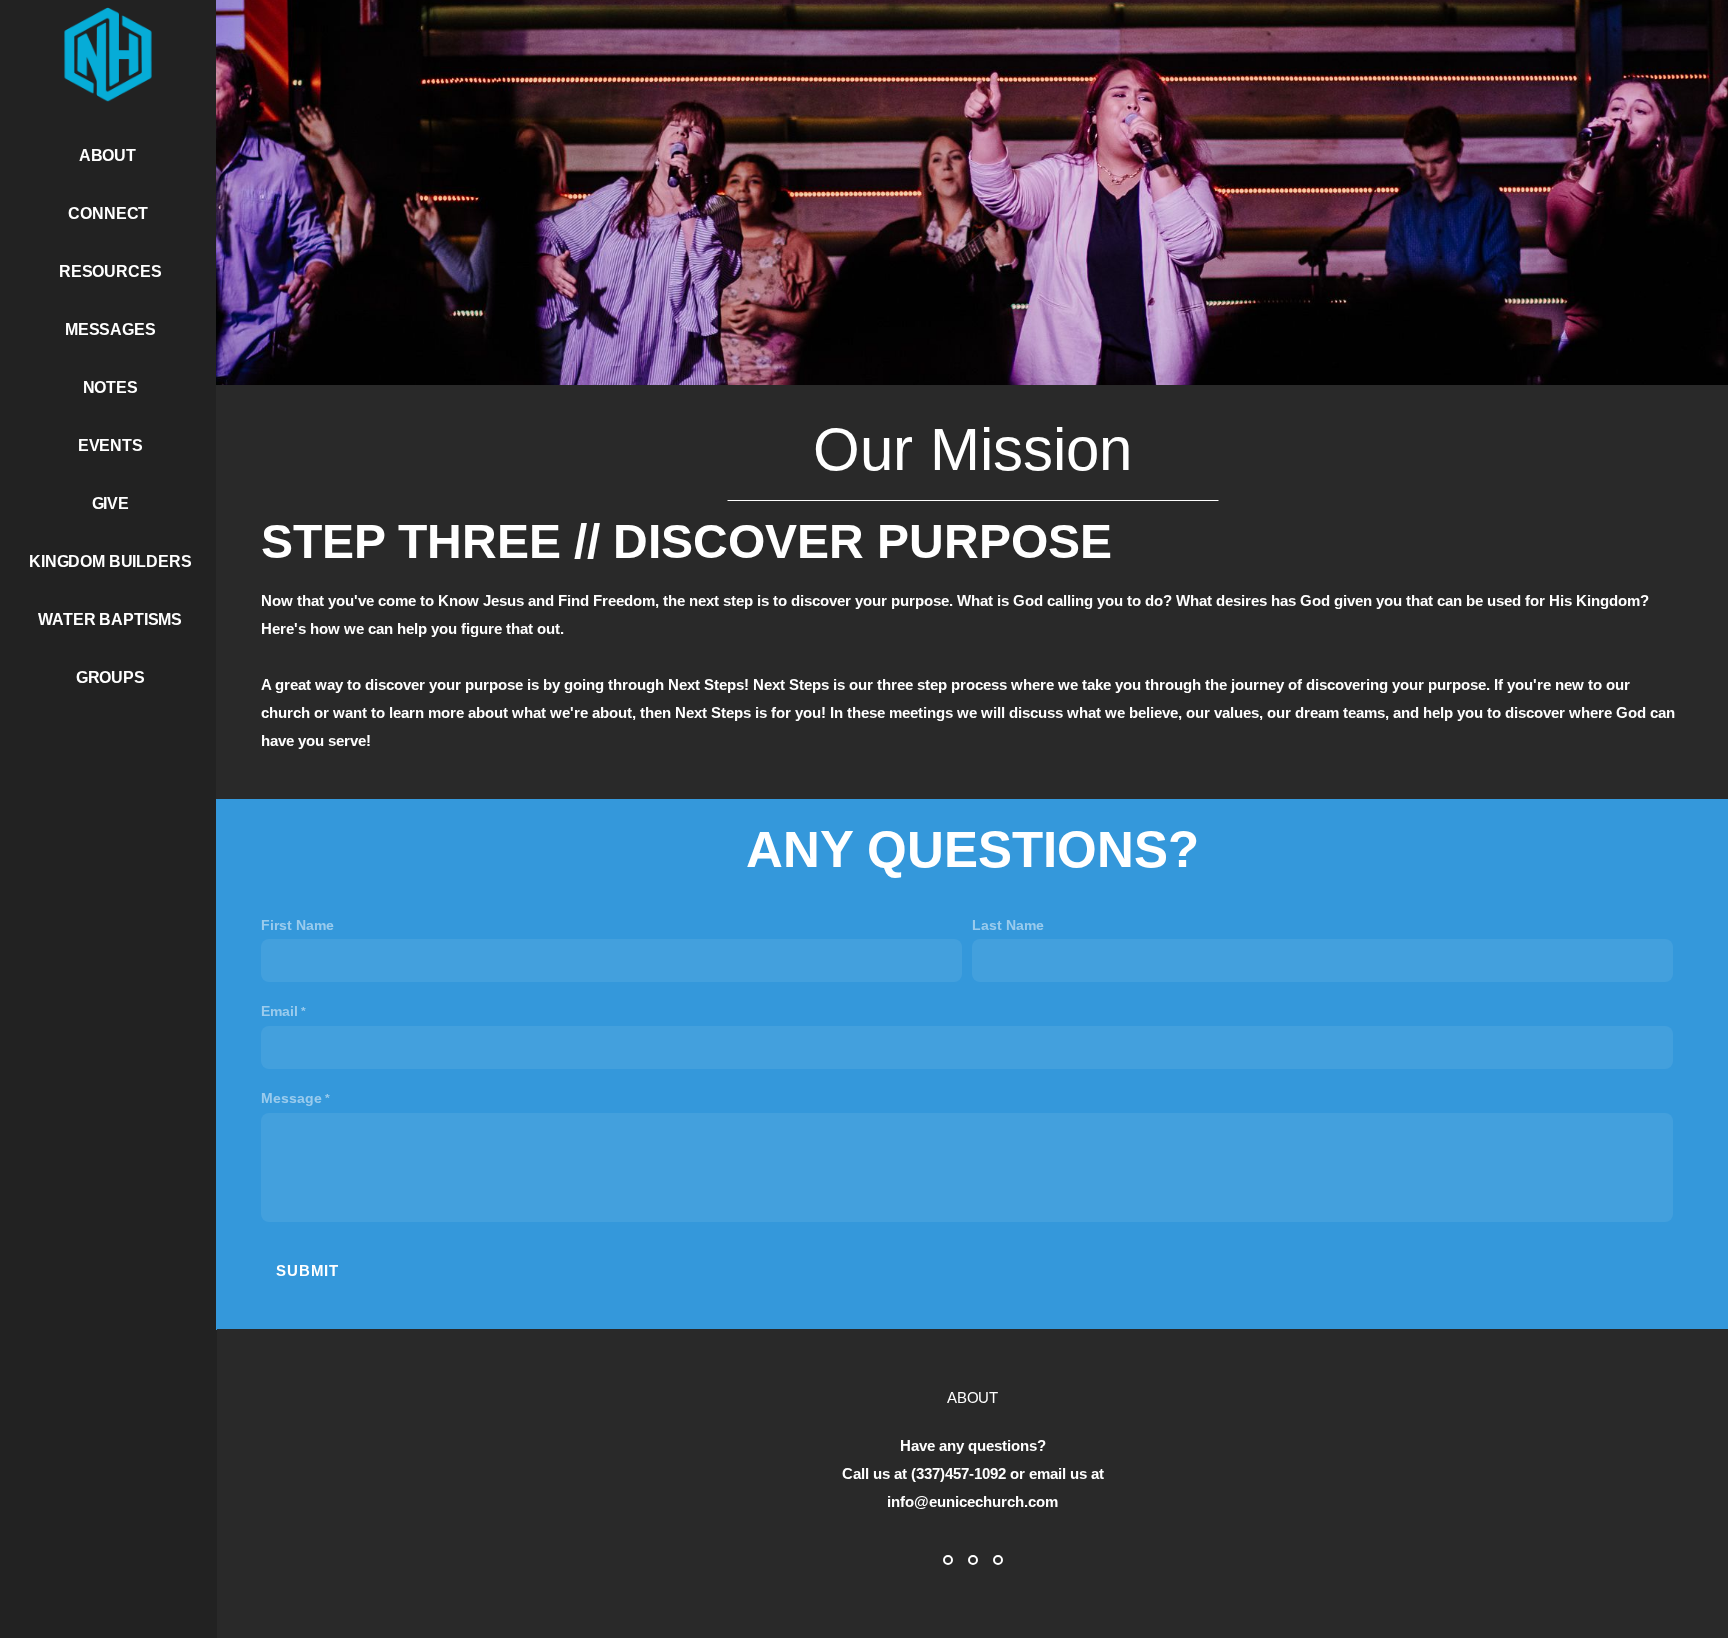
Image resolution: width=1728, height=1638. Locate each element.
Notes (110, 387)
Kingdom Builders (110, 561)
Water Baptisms (110, 619)
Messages (110, 329)
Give (110, 503)
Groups (110, 677)
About (109, 155)
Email (279, 1011)
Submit (307, 1270)
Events (110, 445)
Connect (110, 213)
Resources (110, 271)
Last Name (1008, 925)
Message (291, 1098)
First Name (297, 925)
